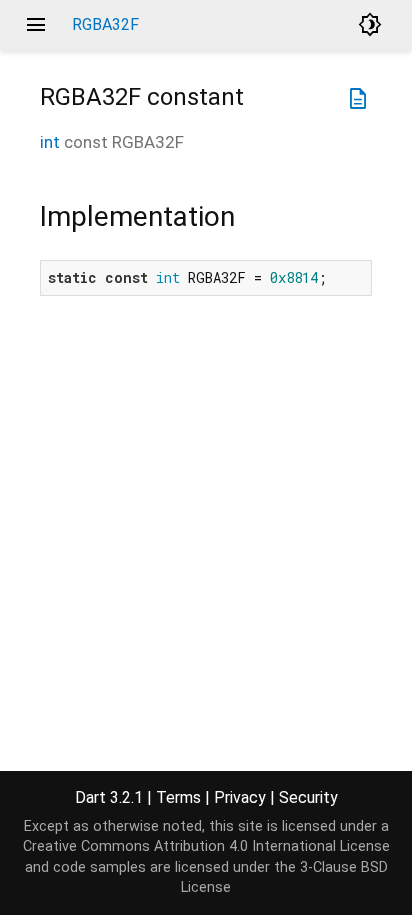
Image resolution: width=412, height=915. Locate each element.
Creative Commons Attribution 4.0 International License (206, 846)
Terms (178, 797)
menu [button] (36, 25)
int (50, 142)
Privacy (240, 797)
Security (308, 797)
